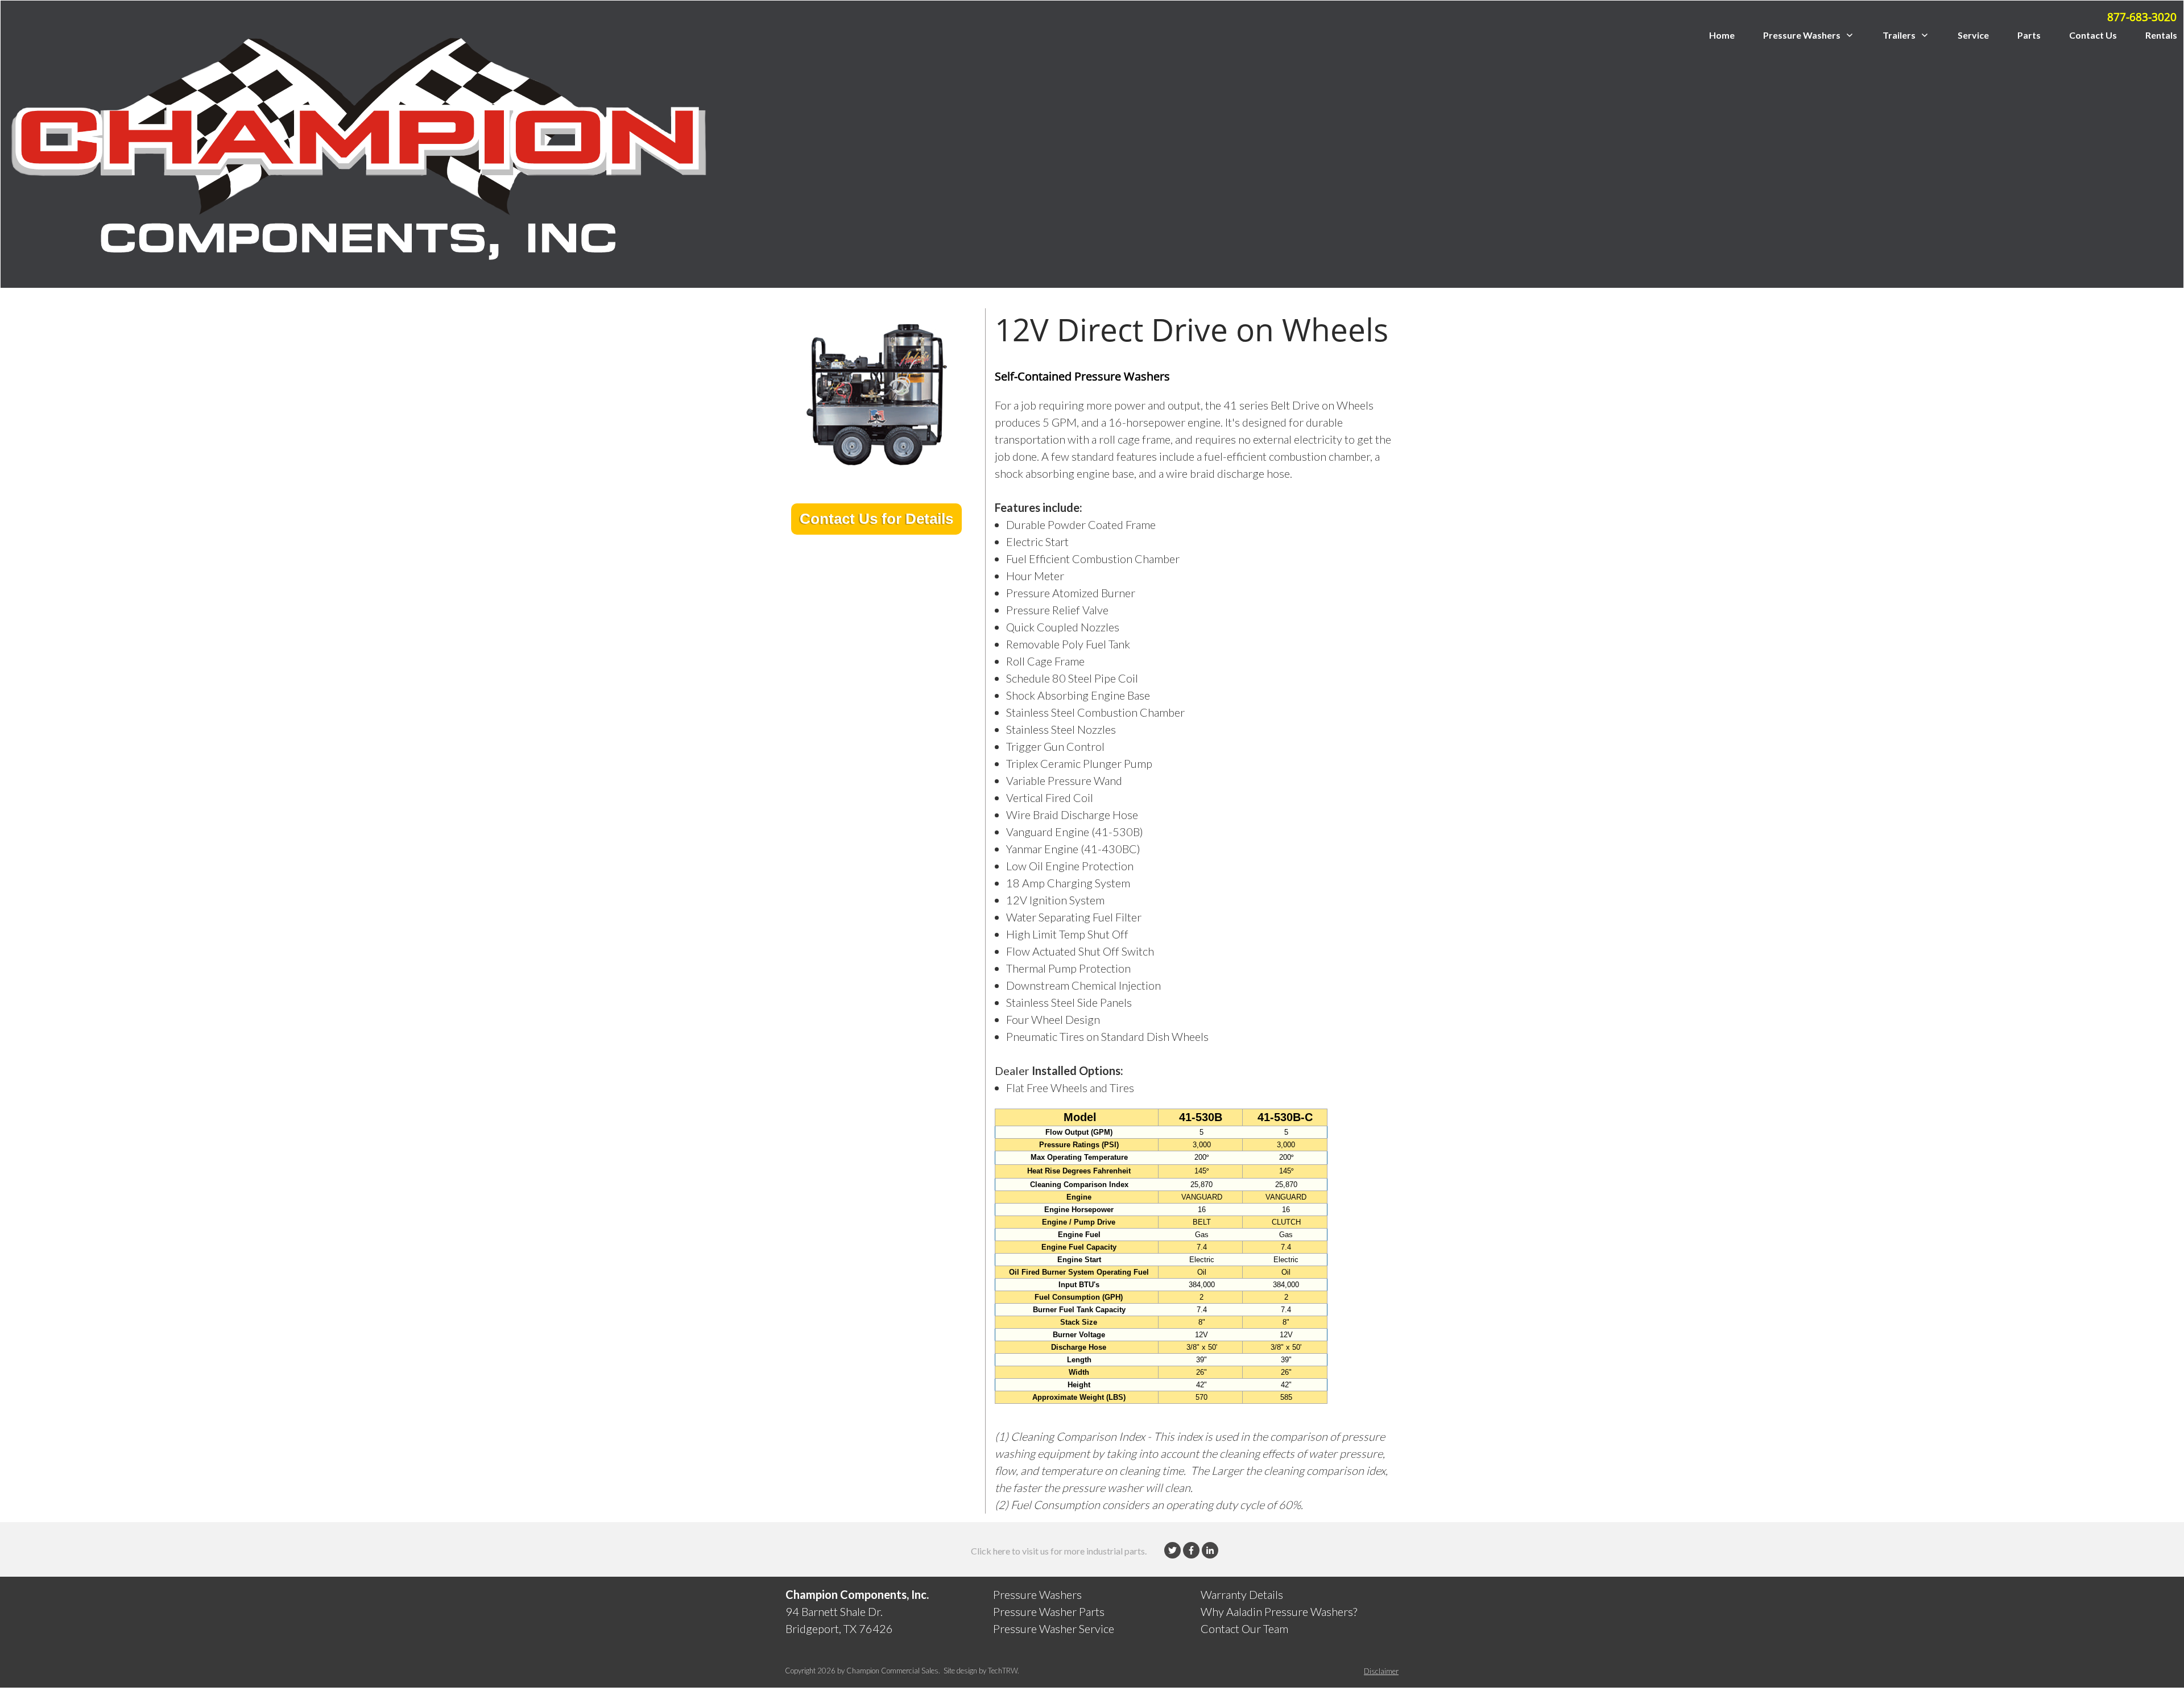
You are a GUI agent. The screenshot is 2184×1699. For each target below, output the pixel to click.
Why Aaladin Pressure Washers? (1279, 1611)
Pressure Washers (1037, 1594)
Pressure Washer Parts (1049, 1611)
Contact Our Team (1244, 1628)
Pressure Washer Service (1054, 1628)
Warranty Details (1242, 1594)
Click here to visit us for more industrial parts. (1059, 1551)
